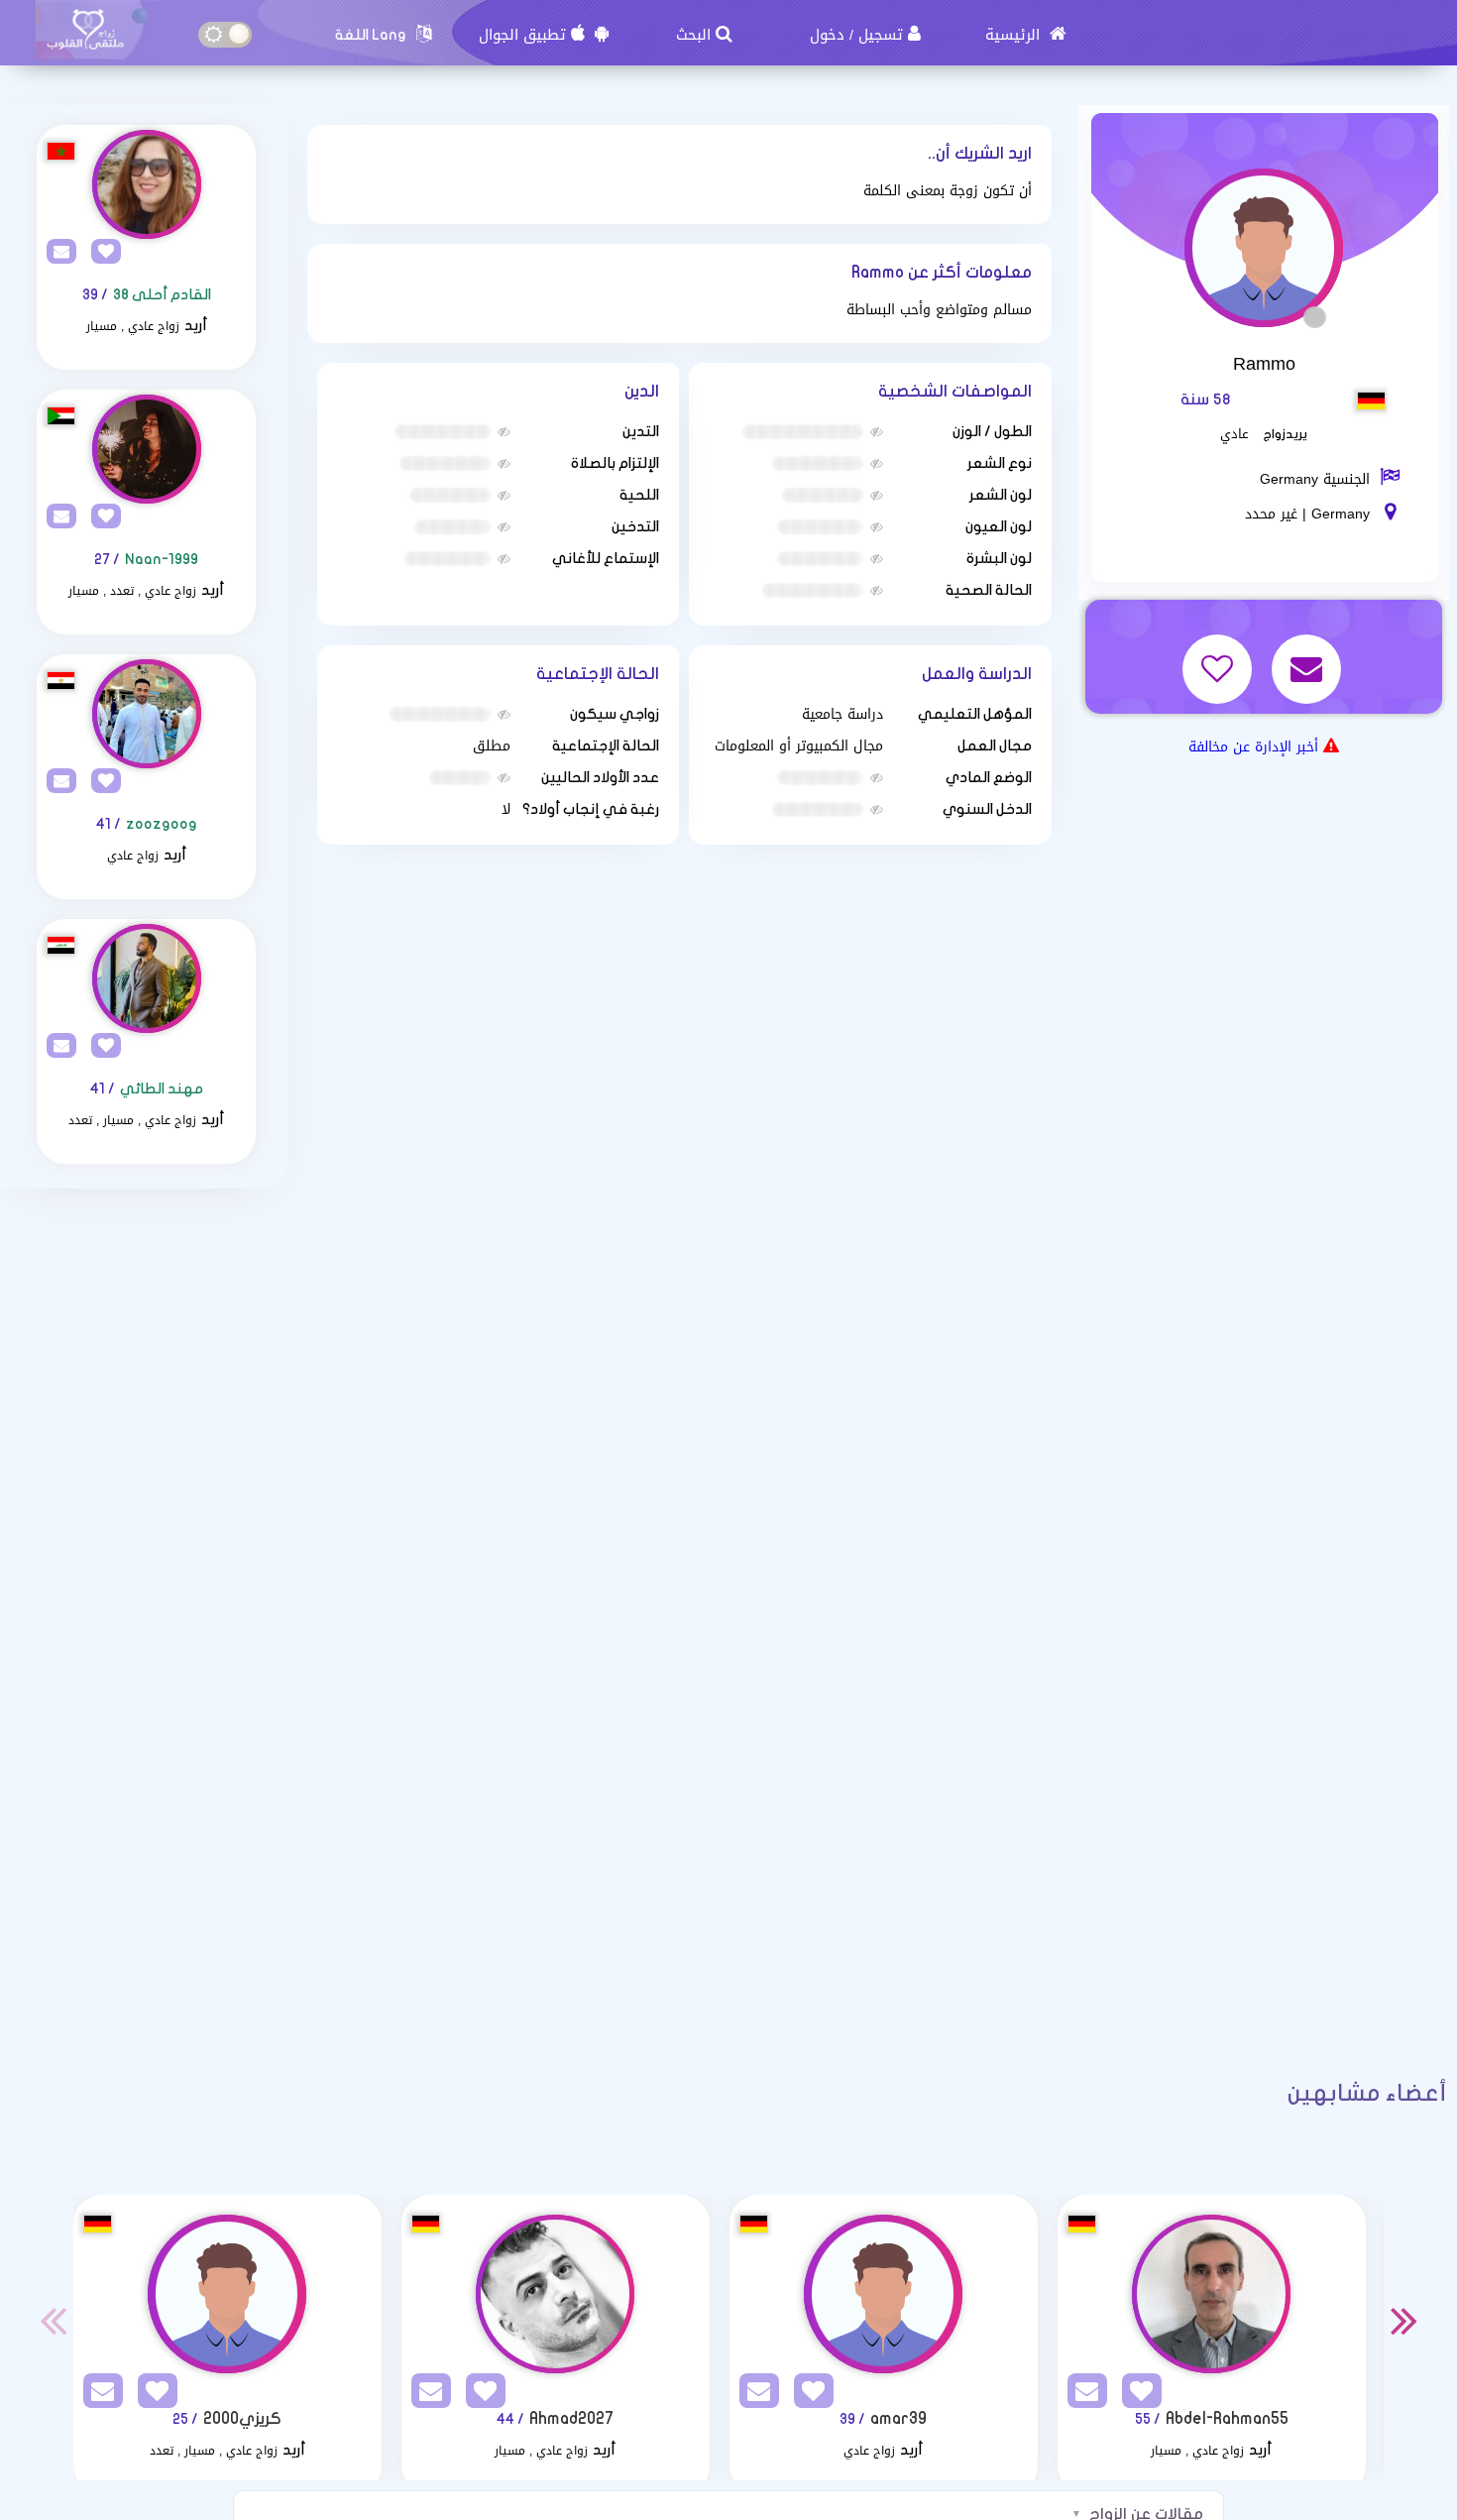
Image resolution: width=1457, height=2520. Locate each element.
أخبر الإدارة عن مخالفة (1253, 747)
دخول (827, 35)
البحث (693, 35)
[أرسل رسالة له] (1309, 656)
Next (1404, 2320)
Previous (54, 2320)
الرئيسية (1015, 35)
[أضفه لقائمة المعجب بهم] (1220, 656)
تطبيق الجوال (522, 35)
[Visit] (146, 184)
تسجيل (881, 35)
